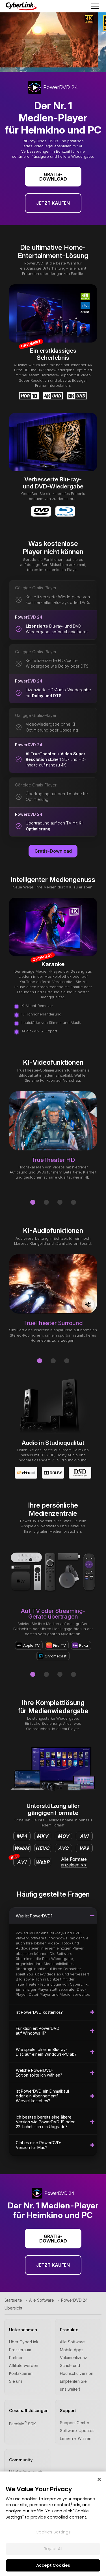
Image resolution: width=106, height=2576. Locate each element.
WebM (22, 1848)
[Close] (99, 2479)
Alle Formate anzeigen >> (74, 1862)
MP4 (22, 1836)
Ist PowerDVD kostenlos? (39, 2012)
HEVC (43, 1848)
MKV (43, 1836)
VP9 (84, 1848)
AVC (63, 1848)
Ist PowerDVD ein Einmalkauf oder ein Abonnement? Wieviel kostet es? (43, 2096)
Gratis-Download (53, 177)
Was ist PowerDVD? (34, 1916)
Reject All (53, 2549)
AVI (84, 1836)
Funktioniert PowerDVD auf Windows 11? (38, 2031)
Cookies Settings (53, 2532)
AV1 (20, 1861)
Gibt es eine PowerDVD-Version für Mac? (39, 2145)
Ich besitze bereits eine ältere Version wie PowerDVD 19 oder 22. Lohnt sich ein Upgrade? (45, 2122)
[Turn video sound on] (88, 1304)
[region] (53, 2524)
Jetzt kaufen (53, 203)
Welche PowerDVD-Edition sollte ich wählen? (39, 2073)
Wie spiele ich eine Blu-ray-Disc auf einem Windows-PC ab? (46, 2052)
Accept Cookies (53, 2565)
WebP (43, 1862)
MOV (63, 1836)
